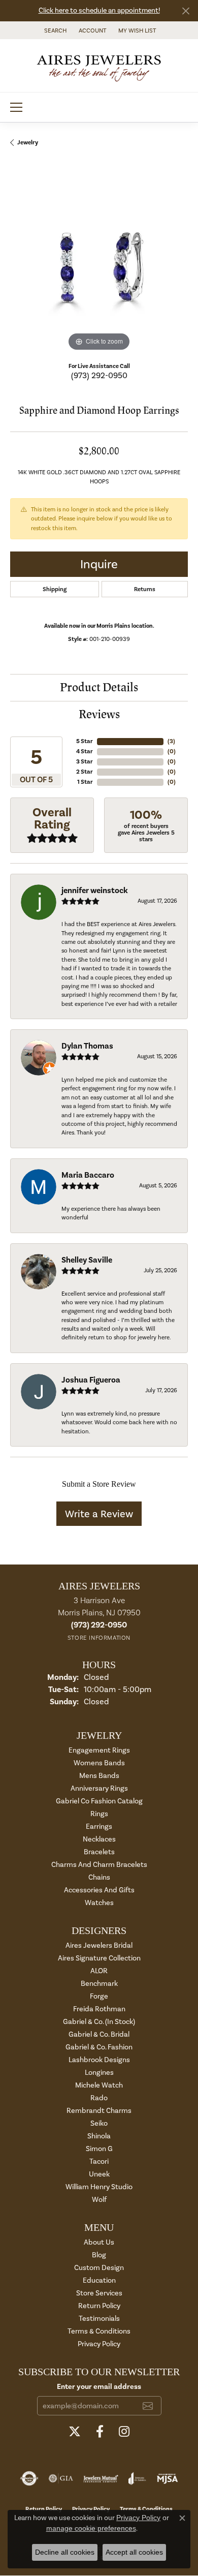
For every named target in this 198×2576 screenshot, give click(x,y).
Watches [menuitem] (99, 1903)
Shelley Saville (87, 1260)
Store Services (99, 2293)
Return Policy (99, 2306)
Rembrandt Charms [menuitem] (99, 2111)
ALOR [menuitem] (99, 1971)
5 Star (85, 741)
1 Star (85, 782)
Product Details (99, 687)
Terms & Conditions (99, 2331)
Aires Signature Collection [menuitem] (99, 1958)
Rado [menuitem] (99, 2098)
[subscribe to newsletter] (148, 2406)
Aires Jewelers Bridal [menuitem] (99, 1945)
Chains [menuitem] (99, 1877)
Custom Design (99, 2268)
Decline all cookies (65, 2552)
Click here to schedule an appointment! (99, 10)
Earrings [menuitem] (99, 1827)
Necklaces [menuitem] (99, 1839)
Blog (99, 2255)
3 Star (85, 762)
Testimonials (99, 2319)
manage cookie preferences (91, 2528)
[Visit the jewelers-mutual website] (101, 2478)
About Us (99, 2242)
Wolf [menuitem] (99, 2200)
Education (99, 2280)
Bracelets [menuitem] (99, 1852)
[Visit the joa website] (137, 2478)
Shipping (55, 589)
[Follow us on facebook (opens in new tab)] (100, 2432)
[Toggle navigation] (16, 107)
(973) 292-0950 (99, 375)
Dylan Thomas (87, 1046)
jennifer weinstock (95, 891)
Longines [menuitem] (99, 2073)
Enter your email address (99, 2386)
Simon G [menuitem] (99, 2149)
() (171, 741)
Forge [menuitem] (99, 1996)
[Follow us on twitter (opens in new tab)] (75, 2432)
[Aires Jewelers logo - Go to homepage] (99, 66)
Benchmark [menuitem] (99, 1984)
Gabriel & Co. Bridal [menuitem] (99, 2034)
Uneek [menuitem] (99, 2174)
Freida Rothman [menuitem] (99, 2009)
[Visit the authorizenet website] (29, 2478)
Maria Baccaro (88, 1175)
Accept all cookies (134, 2552)
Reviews (99, 714)
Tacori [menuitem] (99, 2161)
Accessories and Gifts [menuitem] (99, 1890)
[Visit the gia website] (61, 2478)
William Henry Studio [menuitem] (99, 2187)
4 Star (85, 752)
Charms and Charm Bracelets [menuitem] (99, 1865)
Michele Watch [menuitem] (99, 2085)
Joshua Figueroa (91, 1380)
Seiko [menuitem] (99, 2123)
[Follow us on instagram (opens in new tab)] (124, 2432)
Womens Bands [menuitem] (99, 1763)
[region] (99, 265)
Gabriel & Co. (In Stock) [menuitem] (99, 2022)
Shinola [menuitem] (99, 2136)
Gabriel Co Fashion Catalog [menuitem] (99, 1801)
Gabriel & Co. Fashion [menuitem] (99, 2047)
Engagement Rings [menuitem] (99, 1750)
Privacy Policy (99, 2344)
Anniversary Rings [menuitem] (99, 1788)
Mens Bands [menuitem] (99, 1776)
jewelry (28, 143)
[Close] (186, 11)
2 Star (85, 772)
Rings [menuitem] (99, 1814)
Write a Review (99, 1514)
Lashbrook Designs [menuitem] (99, 2060)
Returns (145, 589)
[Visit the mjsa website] (167, 2478)
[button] (54, 30)
